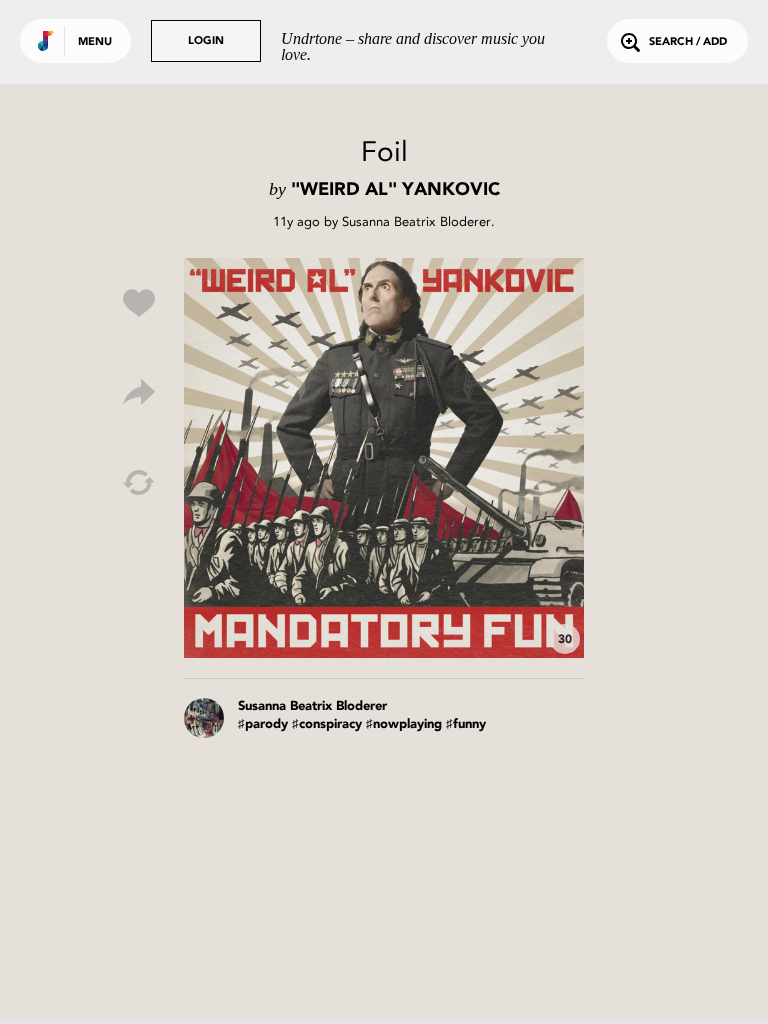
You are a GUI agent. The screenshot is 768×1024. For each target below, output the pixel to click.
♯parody (263, 724)
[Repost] (139, 483)
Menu (95, 42)
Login (206, 41)
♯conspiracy (327, 724)
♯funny (466, 724)
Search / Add (688, 42)
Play (384, 458)
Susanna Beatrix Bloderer (416, 221)
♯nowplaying (404, 724)
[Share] (139, 393)
